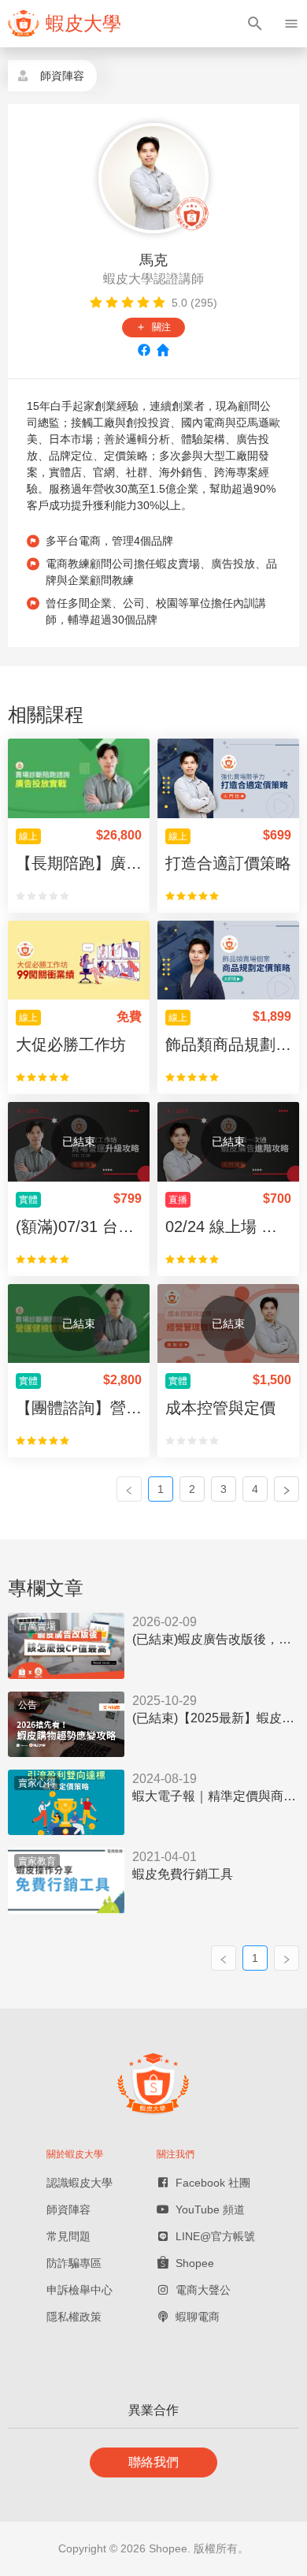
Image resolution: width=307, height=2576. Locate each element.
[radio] (96, 303)
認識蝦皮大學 (80, 2183)
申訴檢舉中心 (80, 2290)
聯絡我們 (153, 2462)
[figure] (65, 24)
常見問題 (68, 2236)
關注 (153, 327)
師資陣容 (68, 2209)
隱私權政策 (74, 2317)
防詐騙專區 (74, 2263)
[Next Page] (287, 1489)
